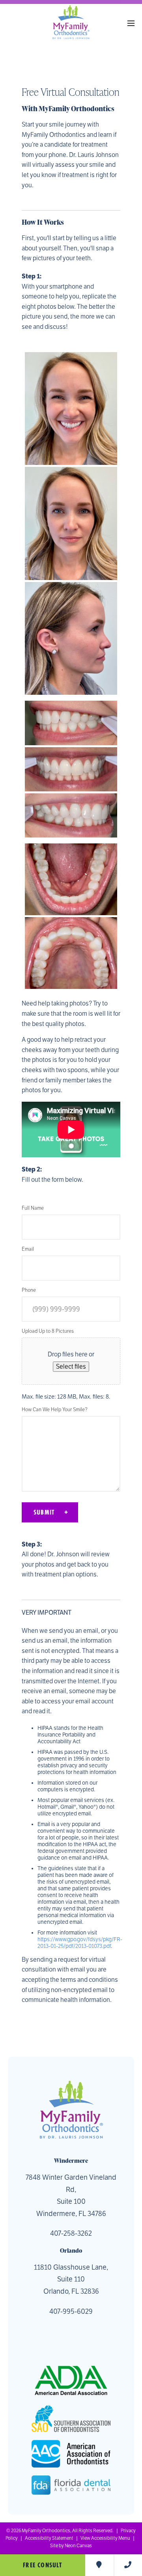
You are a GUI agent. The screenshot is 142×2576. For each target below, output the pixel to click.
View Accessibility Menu (105, 2538)
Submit (44, 1512)
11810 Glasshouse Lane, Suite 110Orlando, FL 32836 (71, 2279)
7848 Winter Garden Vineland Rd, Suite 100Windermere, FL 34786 (71, 2195)
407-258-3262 (71, 2233)
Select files (71, 1367)
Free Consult (42, 2565)
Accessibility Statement (49, 2538)
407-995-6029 (71, 2311)
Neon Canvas (78, 2546)
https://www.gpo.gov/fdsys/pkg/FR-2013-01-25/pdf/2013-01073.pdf (80, 1943)
